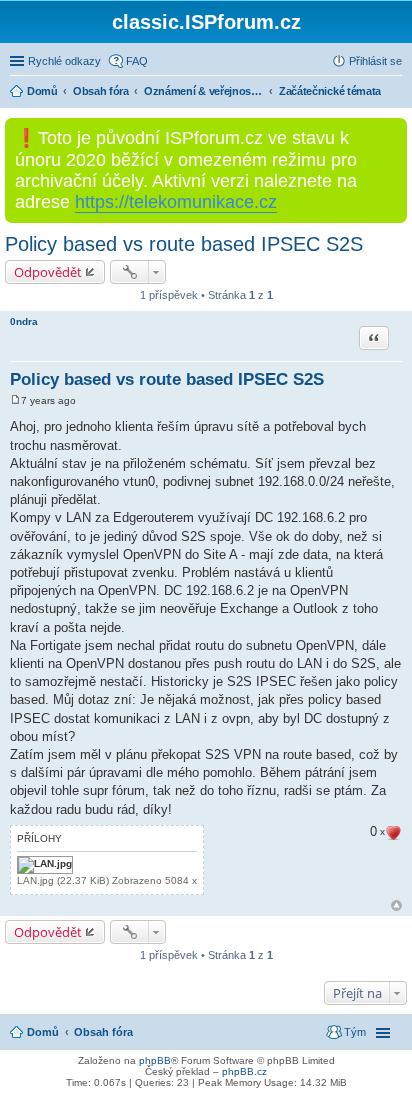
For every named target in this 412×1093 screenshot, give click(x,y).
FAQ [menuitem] (137, 61)
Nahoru (396, 905)
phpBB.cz (244, 1071)
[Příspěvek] (15, 400)
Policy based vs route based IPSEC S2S (184, 244)
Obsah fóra (103, 1032)
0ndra (24, 321)
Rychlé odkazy (64, 61)
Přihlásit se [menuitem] (375, 61)
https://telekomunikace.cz (176, 202)
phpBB (155, 1060)
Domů (43, 1032)
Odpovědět (48, 272)
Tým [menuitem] (355, 1032)
